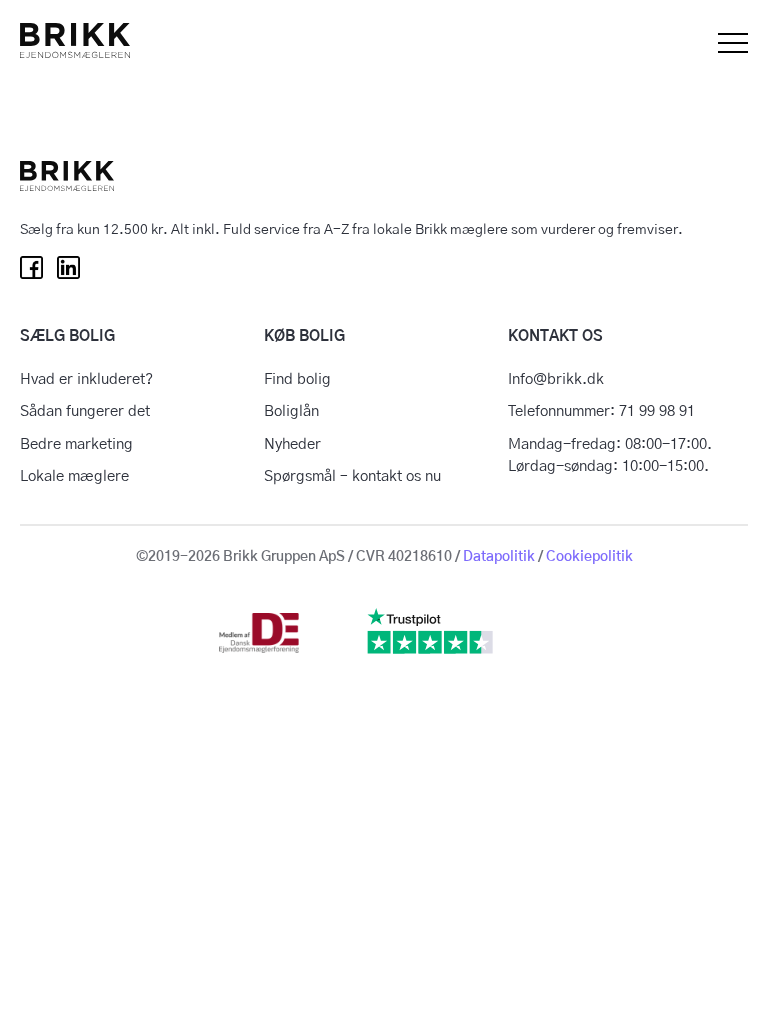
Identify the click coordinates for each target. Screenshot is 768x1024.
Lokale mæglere (74, 476)
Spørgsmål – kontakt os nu (352, 476)
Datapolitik (499, 557)
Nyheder (292, 444)
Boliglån (291, 411)
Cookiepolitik (589, 557)
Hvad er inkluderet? (86, 379)
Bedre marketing (76, 444)
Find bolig (297, 379)
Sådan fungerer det (85, 411)
